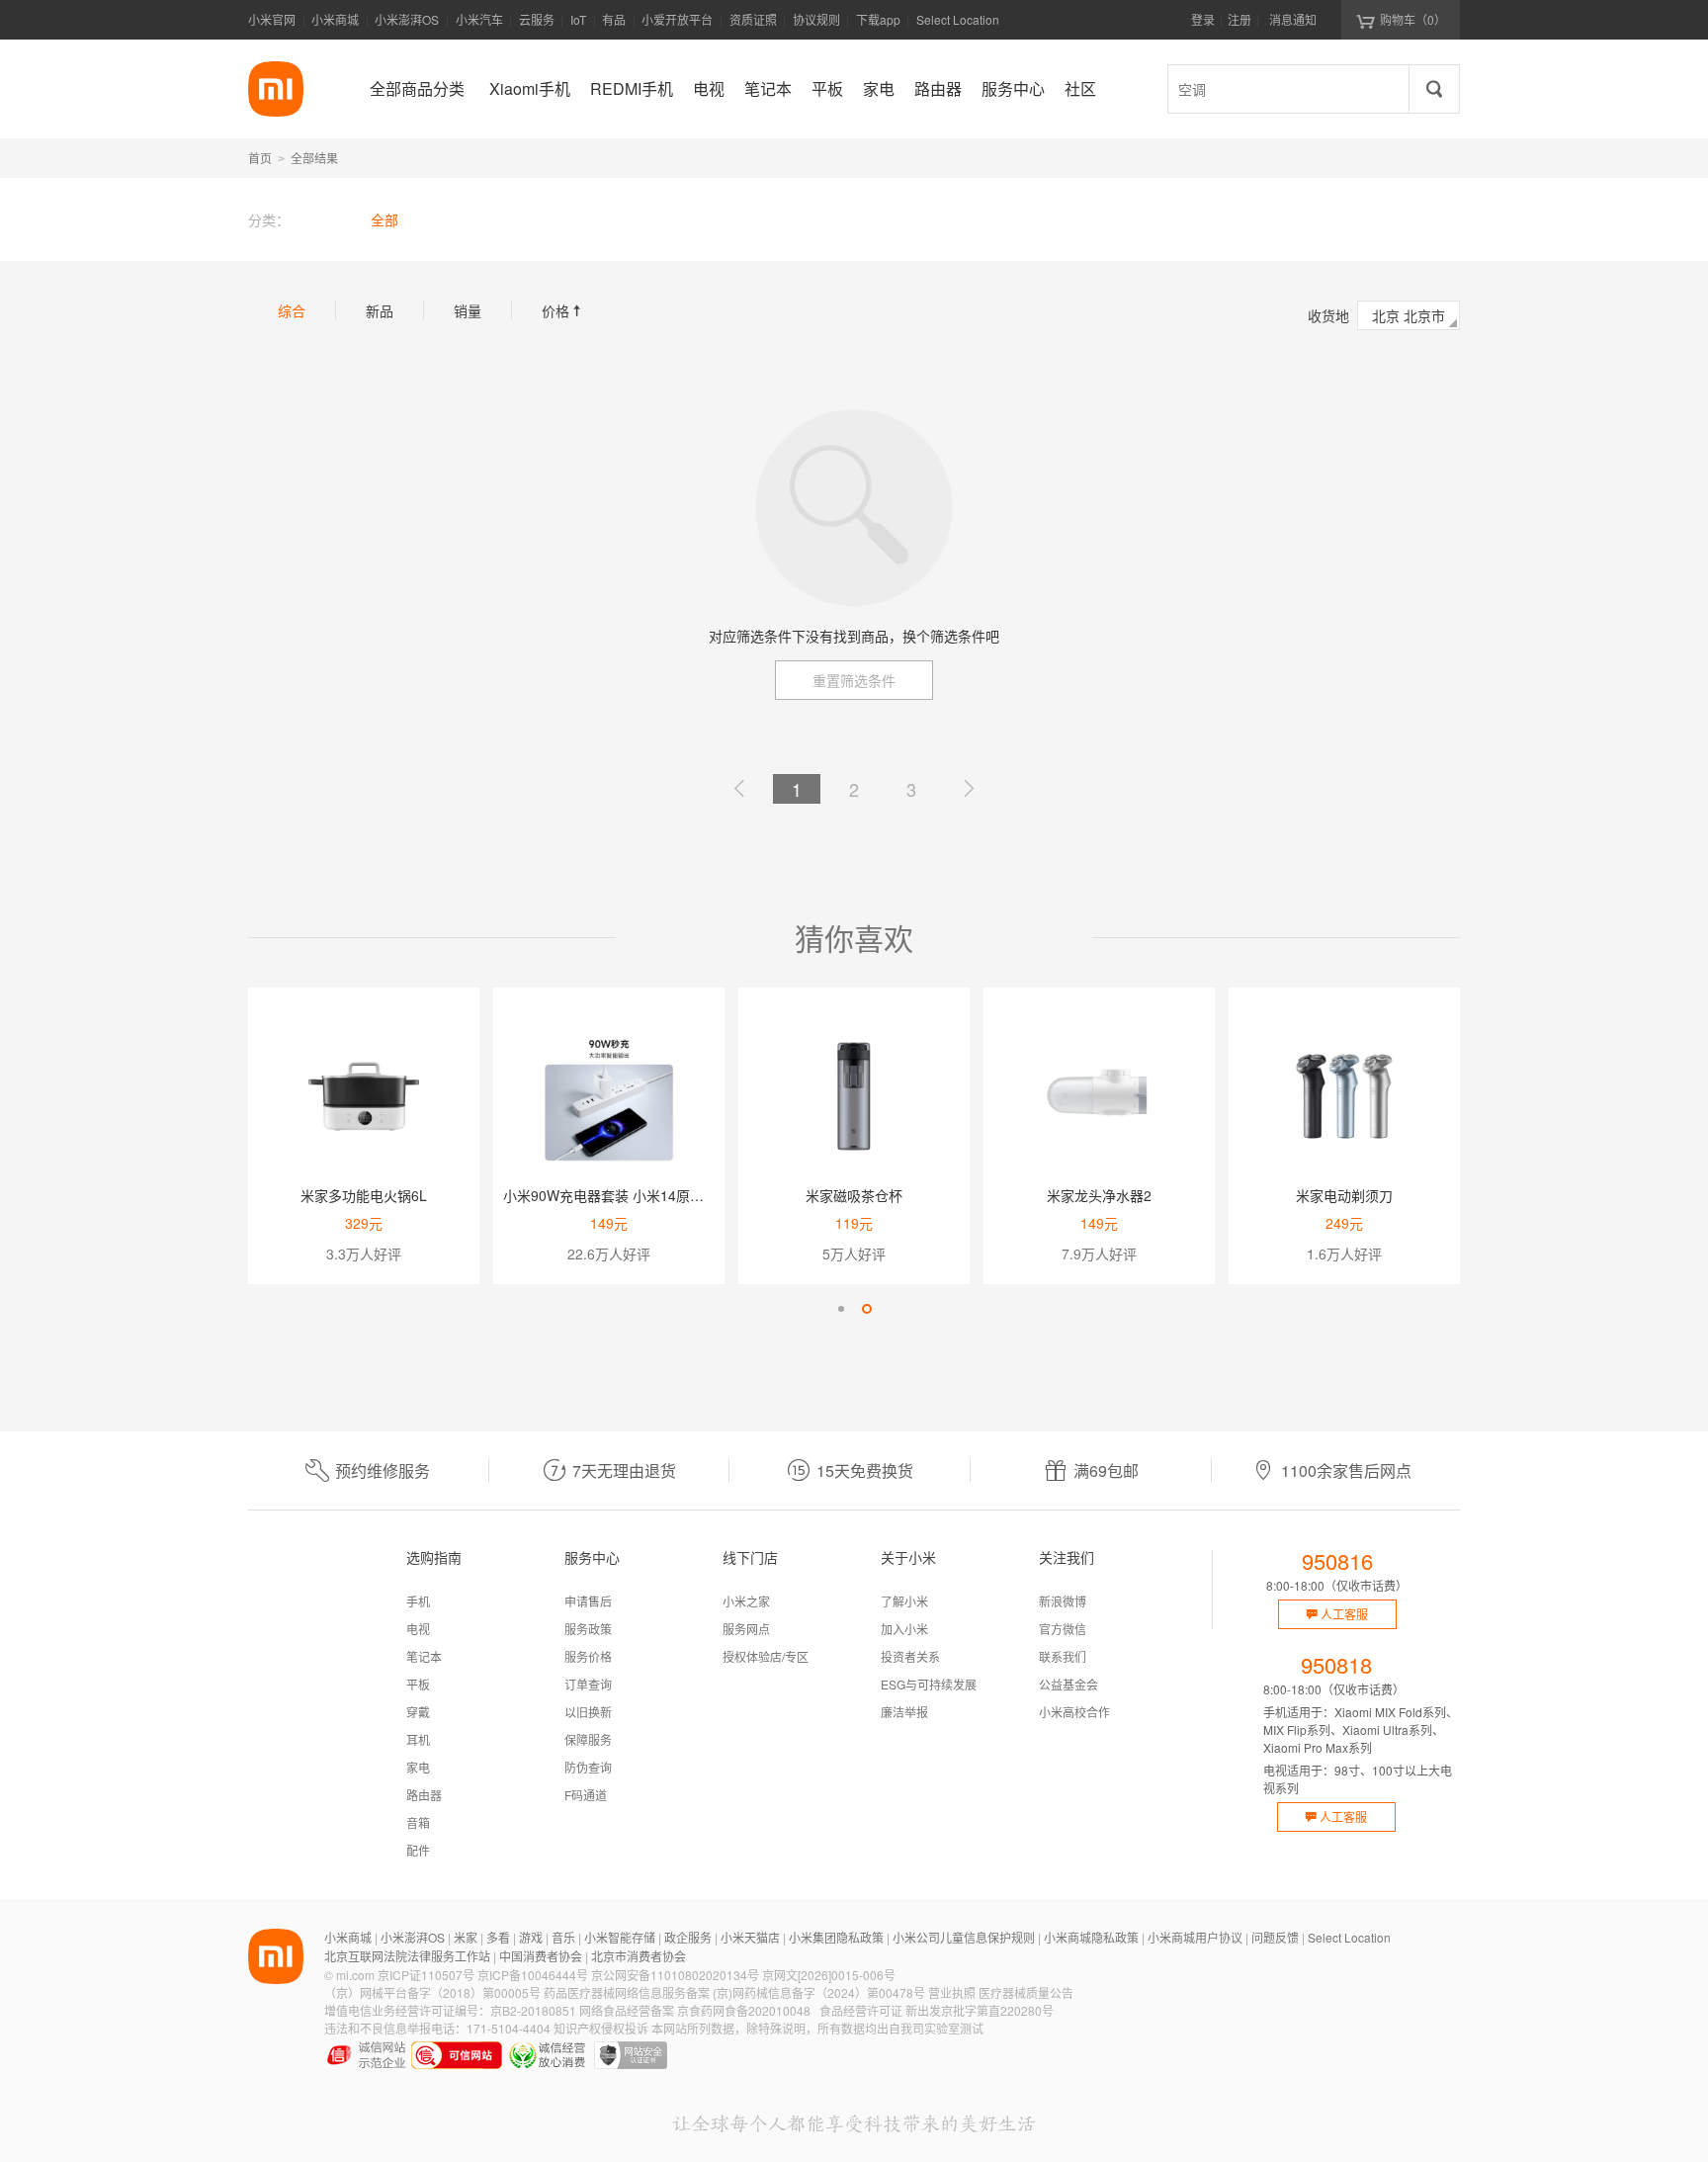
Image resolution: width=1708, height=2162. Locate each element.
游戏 (531, 1937)
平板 (418, 1684)
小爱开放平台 (677, 19)
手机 (418, 1601)
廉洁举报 (904, 1712)
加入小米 (904, 1629)
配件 (418, 1850)
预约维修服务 (383, 1470)
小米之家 (746, 1601)
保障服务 (588, 1739)
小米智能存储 (620, 1937)
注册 (1239, 19)
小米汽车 (479, 19)
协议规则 (816, 19)
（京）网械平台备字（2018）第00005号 (432, 1992)
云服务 (537, 19)
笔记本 (424, 1656)
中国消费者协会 (541, 1956)
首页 (260, 158)
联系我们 (1063, 1656)
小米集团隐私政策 (836, 1937)
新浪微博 (1063, 1601)
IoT (578, 19)
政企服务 (688, 1937)
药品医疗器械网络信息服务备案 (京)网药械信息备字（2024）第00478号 (734, 1992)
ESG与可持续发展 (929, 1684)
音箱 (418, 1822)
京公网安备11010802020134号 (675, 1975)
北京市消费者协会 (639, 1956)
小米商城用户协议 (1195, 1937)
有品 (614, 19)
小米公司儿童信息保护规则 (964, 1937)
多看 (498, 1937)
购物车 (1413, 19)
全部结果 (314, 158)
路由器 (424, 1795)
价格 (563, 310)
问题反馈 (1275, 1937)
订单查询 (588, 1684)
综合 (292, 310)
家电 (418, 1767)
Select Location (958, 19)
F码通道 (586, 1795)
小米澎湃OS (407, 19)
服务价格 (588, 1656)
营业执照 (952, 1992)
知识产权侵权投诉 (601, 2028)
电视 (418, 1629)
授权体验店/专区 (766, 1656)
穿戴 (418, 1712)
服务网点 (746, 1629)
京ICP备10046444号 (533, 1975)
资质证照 (753, 19)
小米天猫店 (750, 1937)
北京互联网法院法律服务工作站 (407, 1956)
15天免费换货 (865, 1470)
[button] (841, 1309)
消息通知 (1293, 19)
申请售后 (588, 1601)
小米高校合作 (1074, 1712)
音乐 (563, 1937)
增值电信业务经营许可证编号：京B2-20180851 (450, 2010)
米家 (466, 1937)
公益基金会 (1068, 1684)
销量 (468, 310)
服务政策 (588, 1629)
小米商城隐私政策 (1091, 1937)
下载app (878, 25)
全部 (384, 219)
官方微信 (1063, 1629)
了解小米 (904, 1601)
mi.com (355, 1975)
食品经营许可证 (861, 2010)
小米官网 (272, 19)
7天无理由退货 (624, 1470)
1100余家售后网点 (1346, 1470)
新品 (380, 310)
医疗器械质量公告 (1026, 1992)
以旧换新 (588, 1712)
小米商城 (335, 19)
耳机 (418, 1739)
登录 (1203, 19)
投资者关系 (910, 1656)
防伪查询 (588, 1767)
